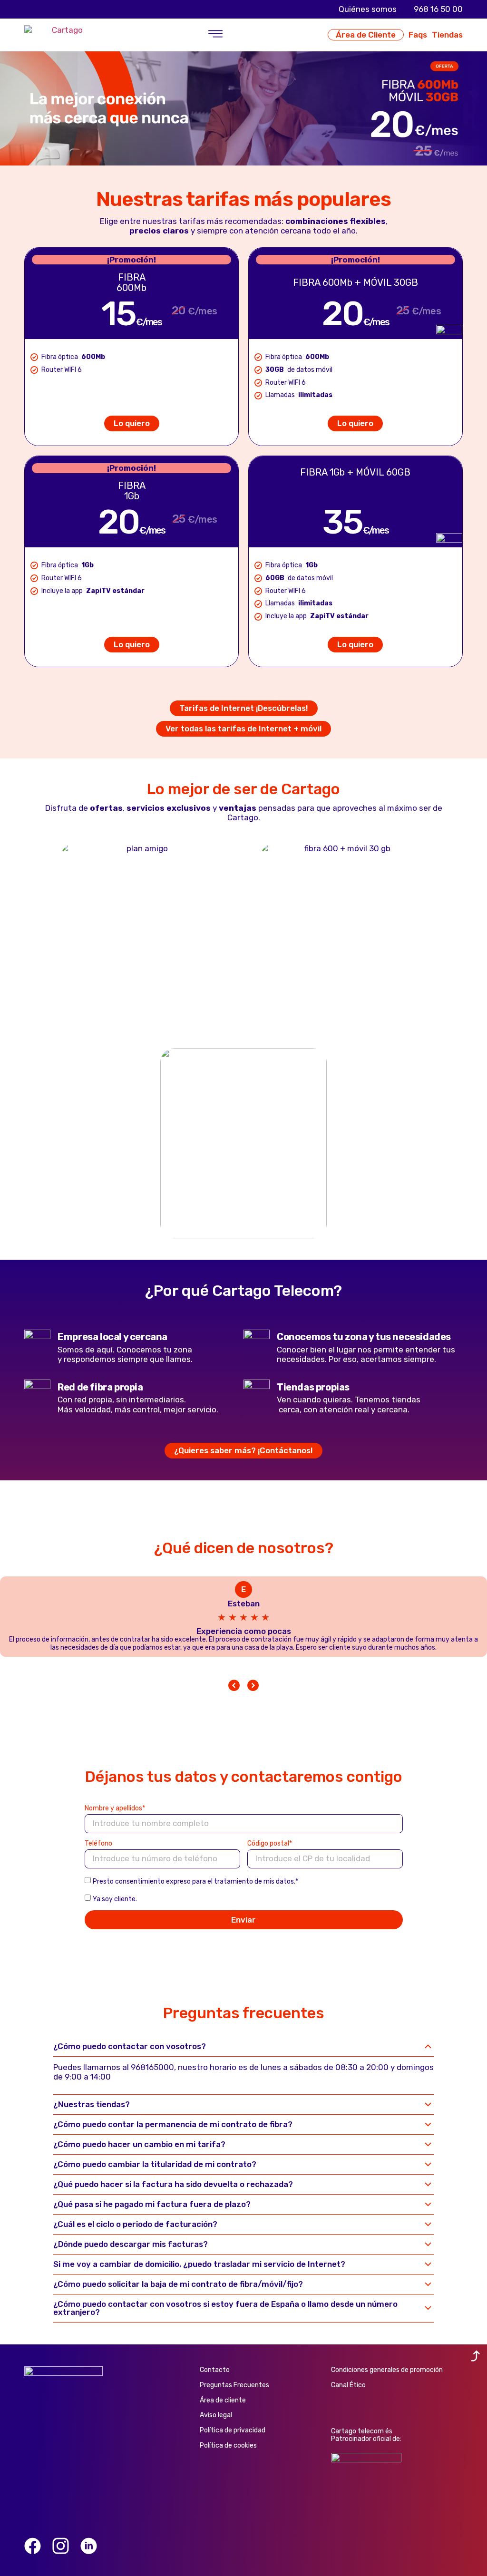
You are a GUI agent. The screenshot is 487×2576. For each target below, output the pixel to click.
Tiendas (447, 35)
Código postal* (270, 1844)
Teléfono (98, 1844)
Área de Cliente (366, 35)
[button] (215, 35)
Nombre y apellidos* (115, 1809)
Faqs (418, 35)
